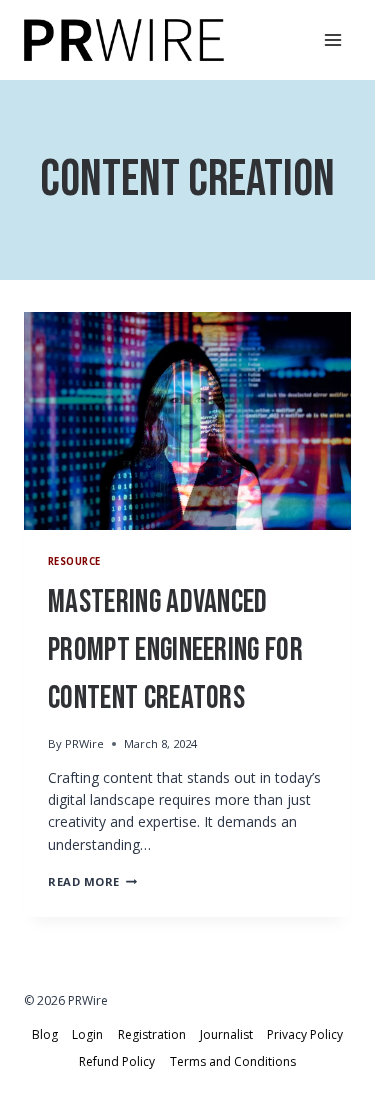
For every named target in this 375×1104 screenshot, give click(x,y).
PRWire (84, 743)
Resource (74, 561)
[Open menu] (332, 39)
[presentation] (187, 421)
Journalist (226, 1034)
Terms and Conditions (233, 1061)
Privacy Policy (305, 1034)
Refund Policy (117, 1061)
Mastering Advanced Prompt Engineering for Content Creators (175, 650)
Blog (45, 1034)
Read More (92, 881)
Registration (152, 1034)
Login (87, 1034)
